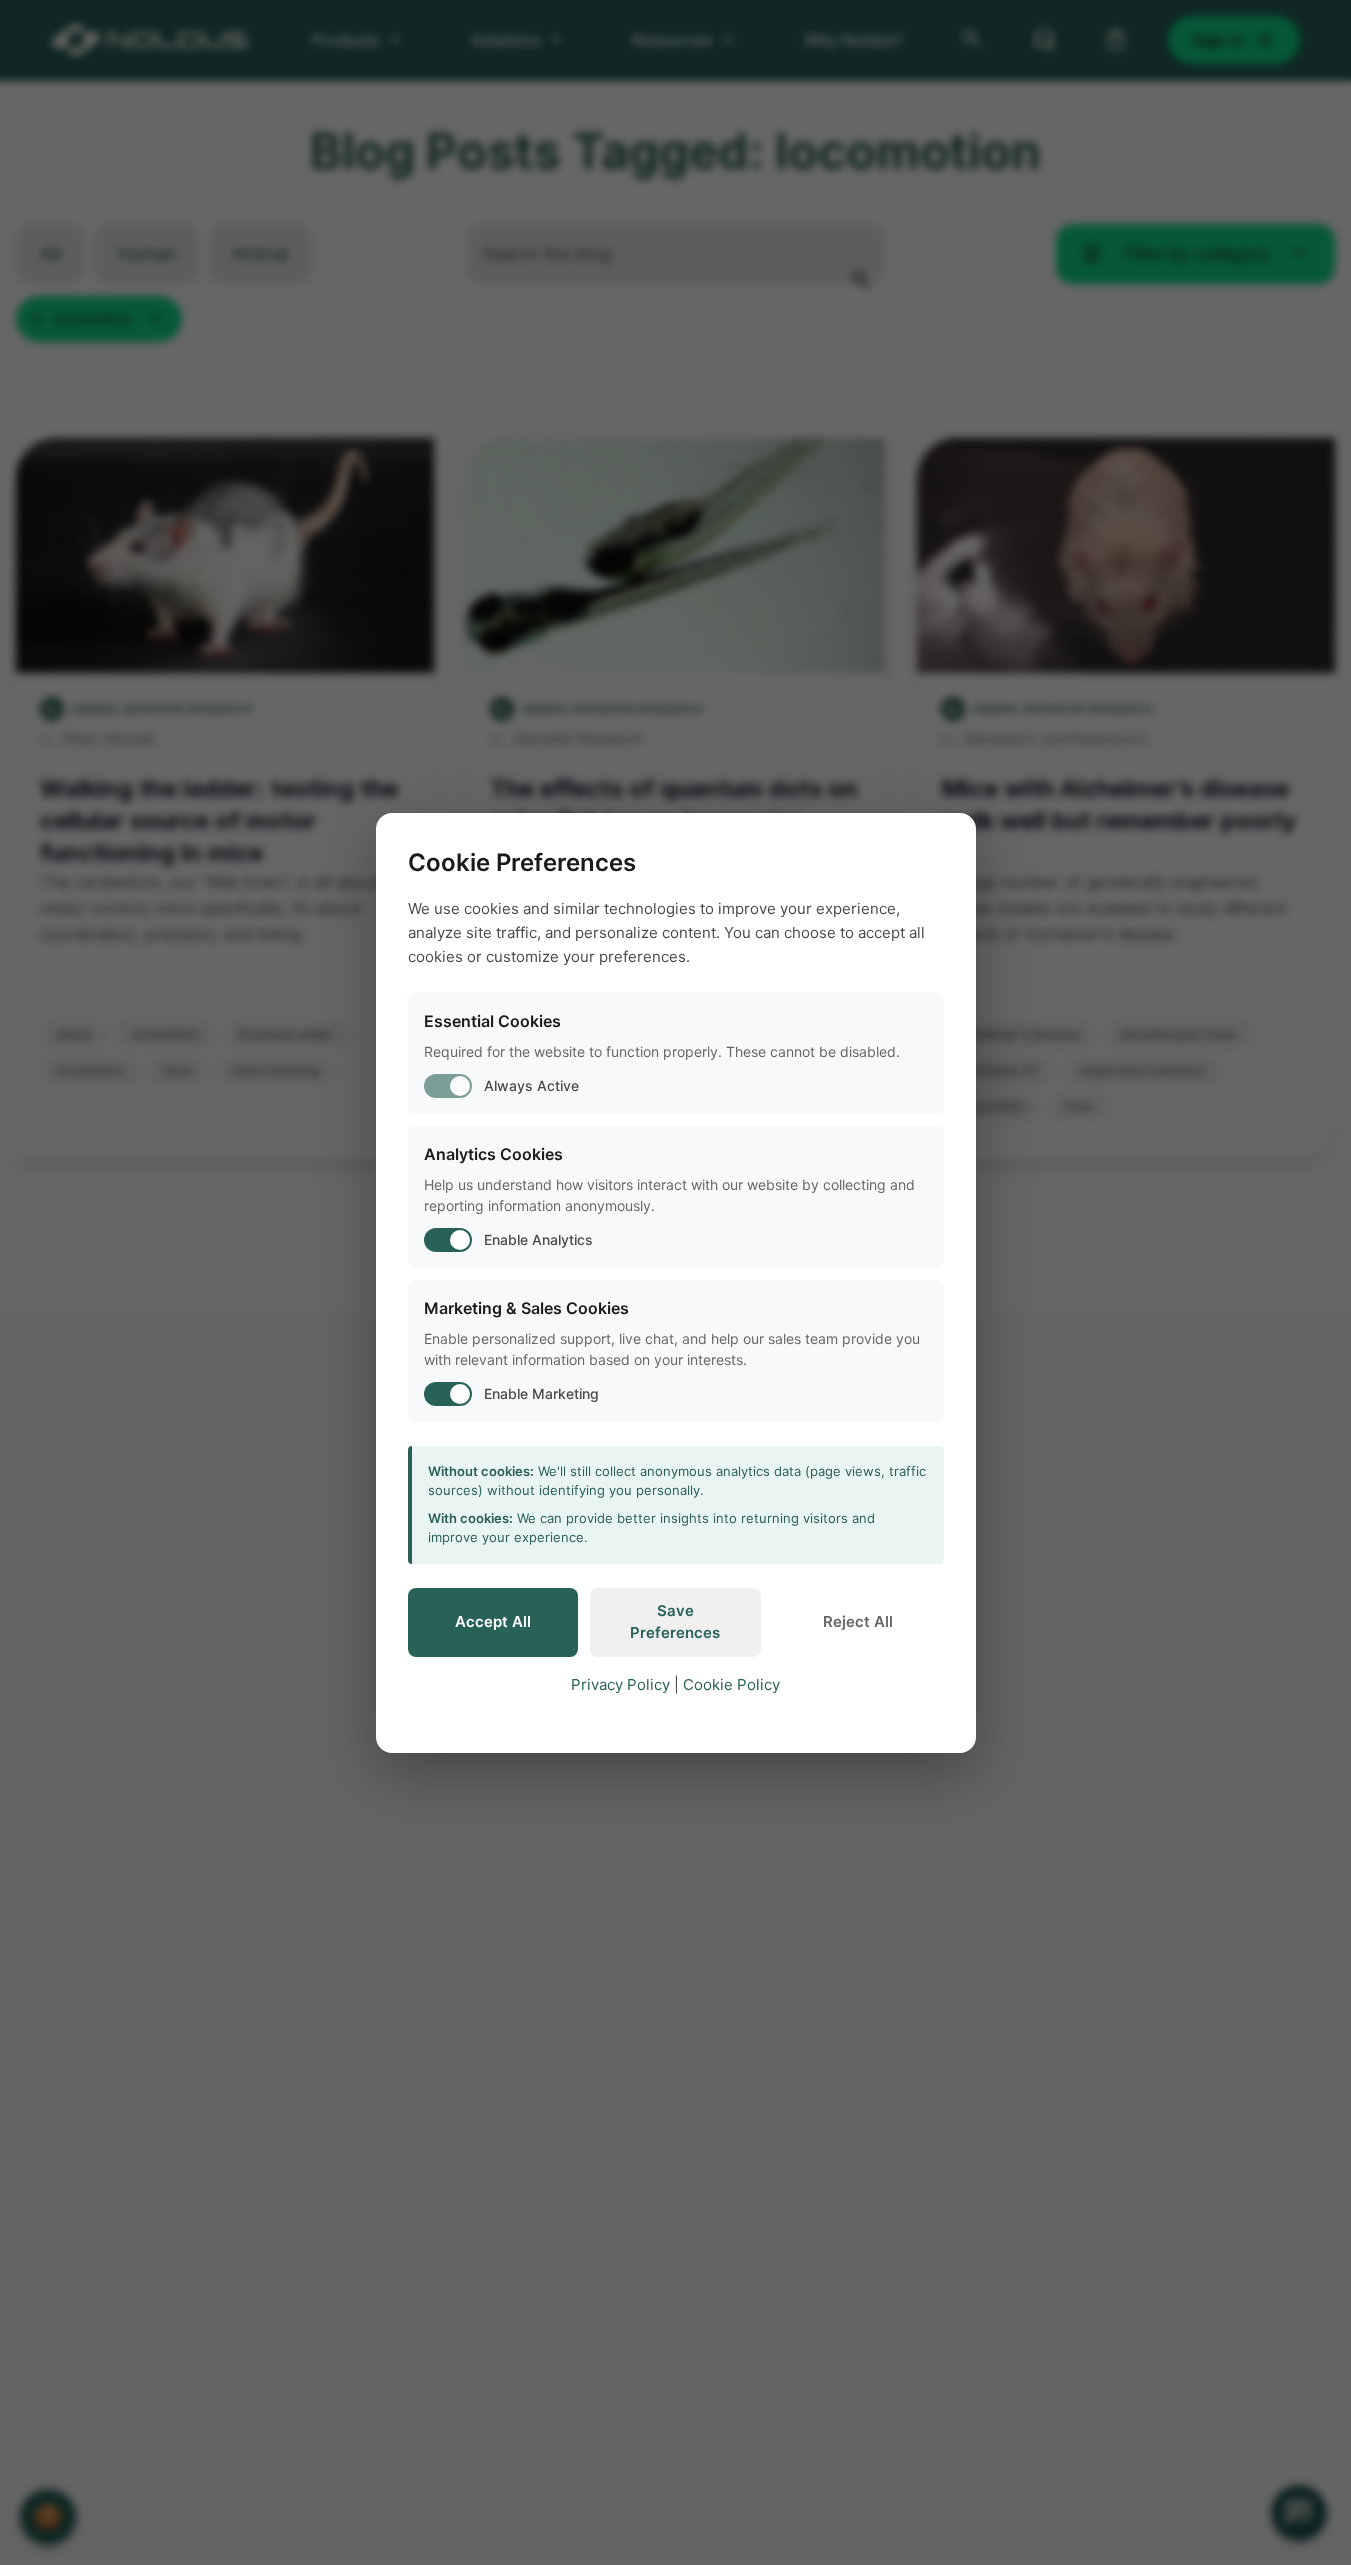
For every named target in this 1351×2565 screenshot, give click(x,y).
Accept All (493, 1621)
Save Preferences (675, 1622)
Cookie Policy (731, 1684)
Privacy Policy (620, 1684)
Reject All (858, 1621)
